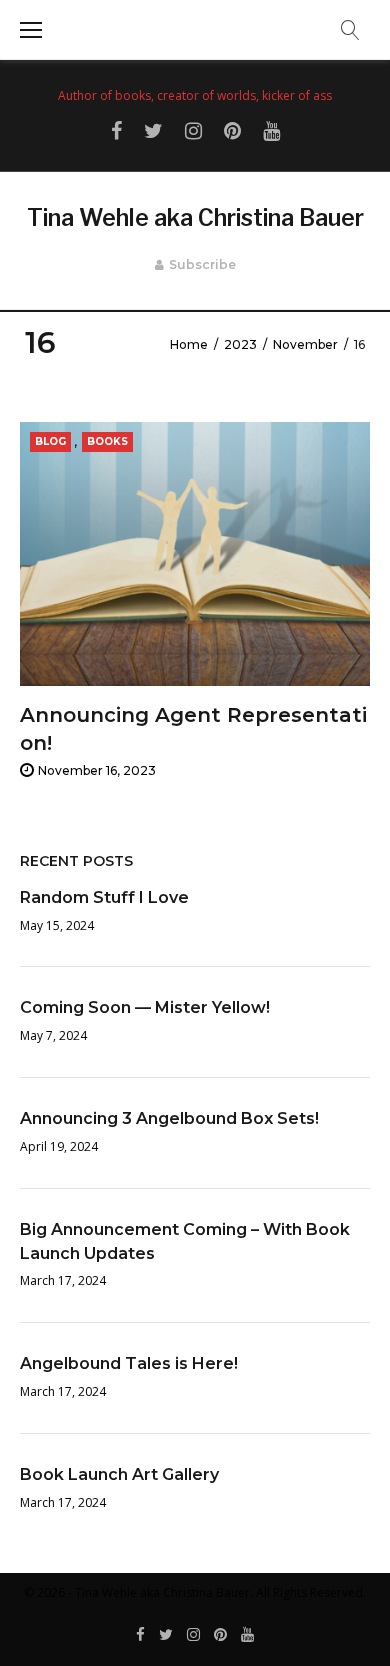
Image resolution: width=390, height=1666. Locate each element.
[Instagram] (193, 1635)
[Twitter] (166, 1635)
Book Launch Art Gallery (119, 1474)
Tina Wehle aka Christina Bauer (195, 218)
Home (189, 344)
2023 (240, 344)
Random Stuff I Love (104, 897)
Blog (50, 441)
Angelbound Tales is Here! (129, 1363)
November (305, 344)
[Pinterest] (220, 1635)
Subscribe (202, 264)
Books (107, 441)
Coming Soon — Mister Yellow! (145, 1007)
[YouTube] (247, 1635)
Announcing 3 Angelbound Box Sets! (169, 1118)
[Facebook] (140, 1635)
